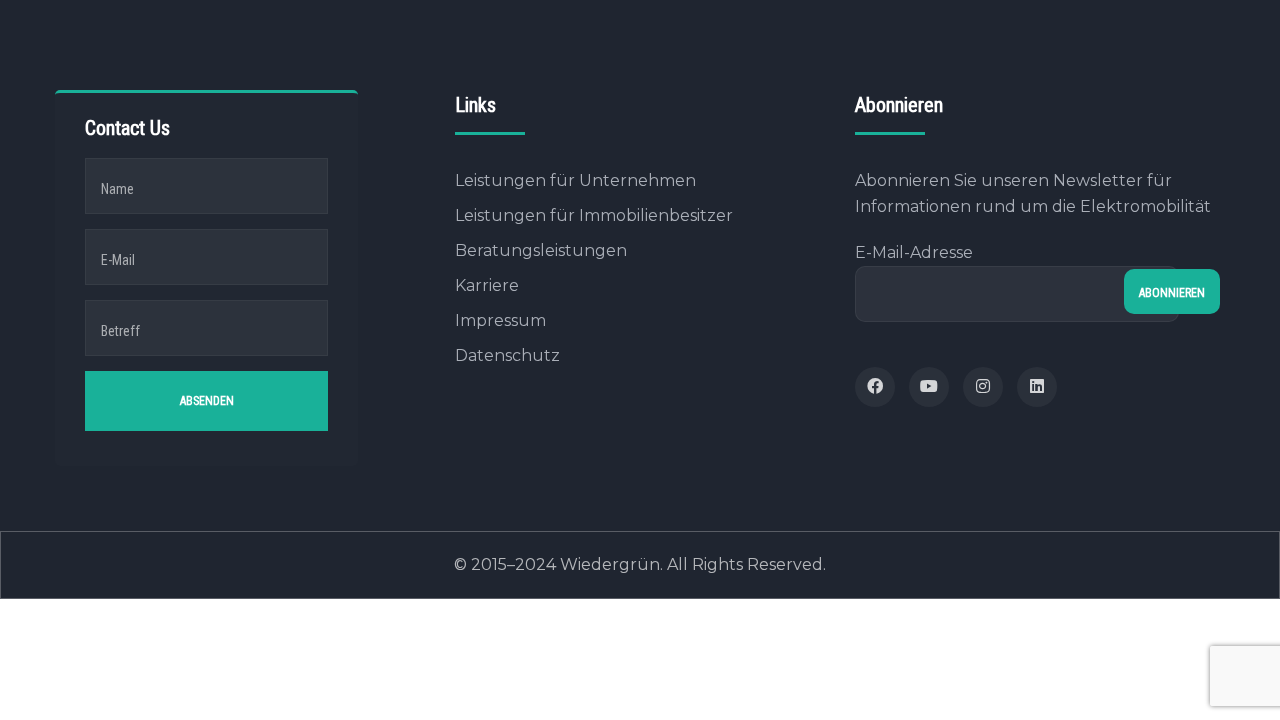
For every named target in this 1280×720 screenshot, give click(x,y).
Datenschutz (507, 355)
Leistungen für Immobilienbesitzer (594, 215)
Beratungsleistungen (541, 250)
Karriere (487, 285)
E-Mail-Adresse (914, 252)
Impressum (500, 320)
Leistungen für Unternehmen (575, 180)
